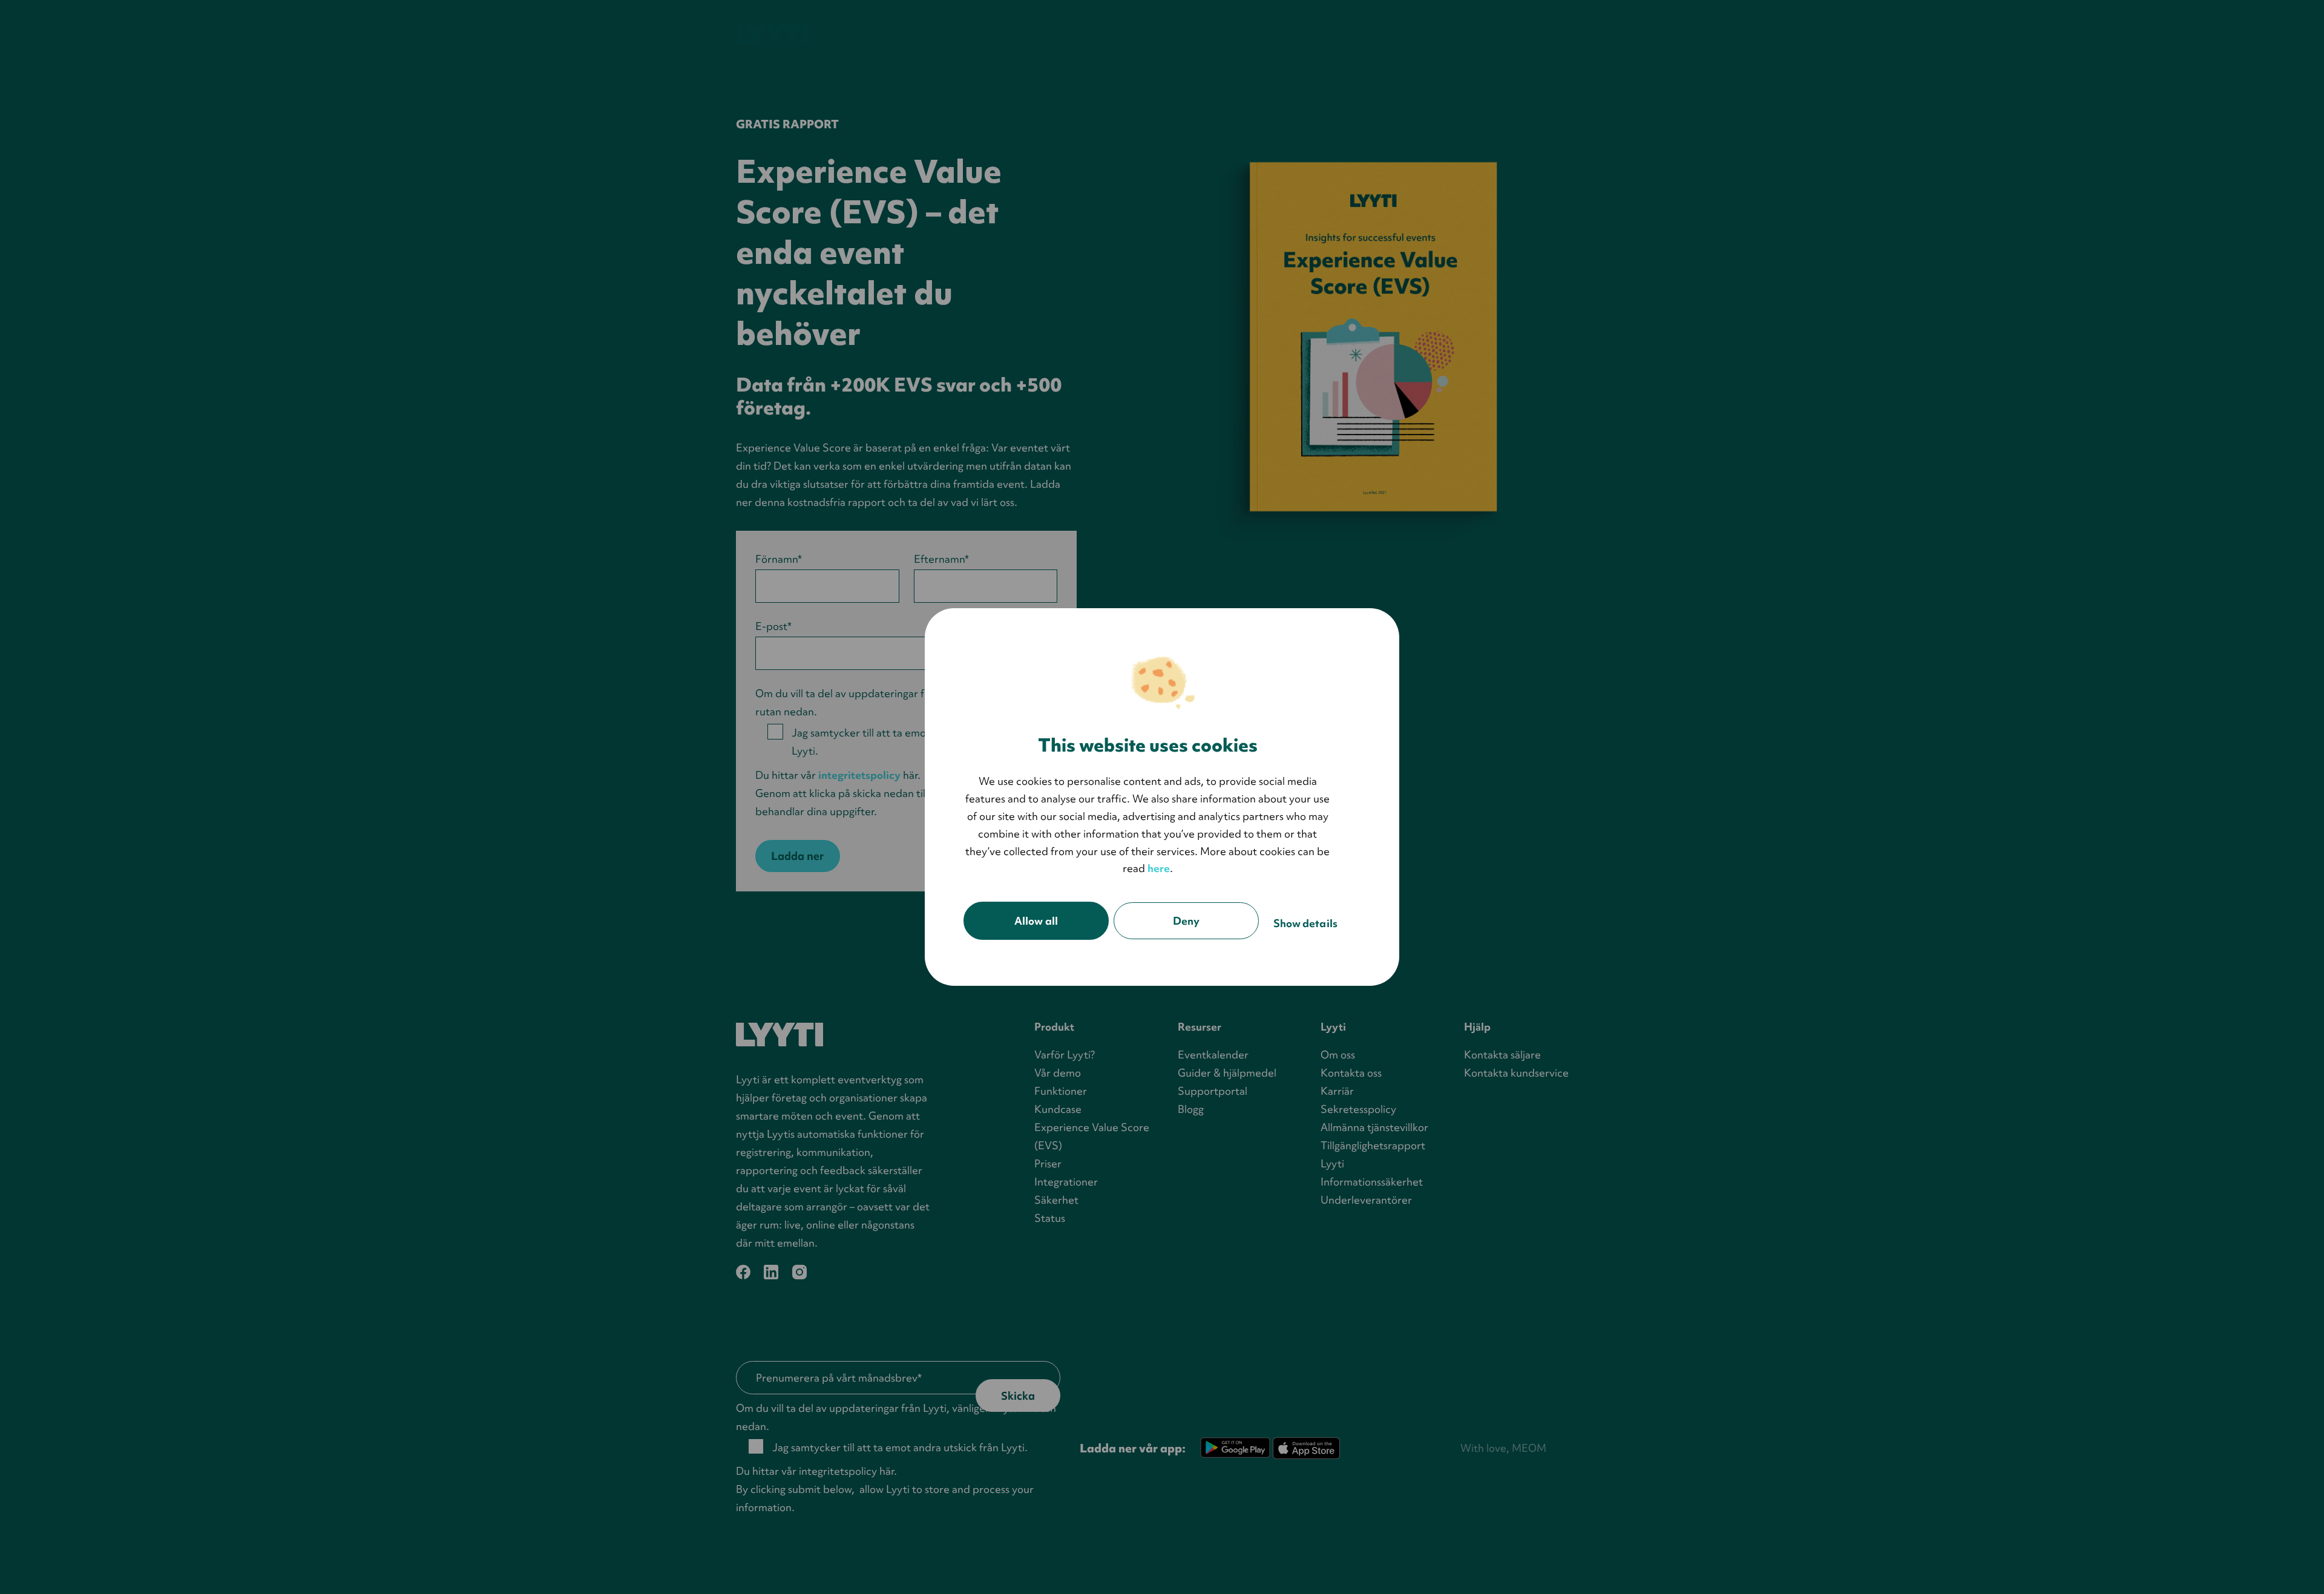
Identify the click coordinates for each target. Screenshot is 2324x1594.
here (1159, 868)
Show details (1305, 923)
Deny (1186, 921)
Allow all (1036, 921)
